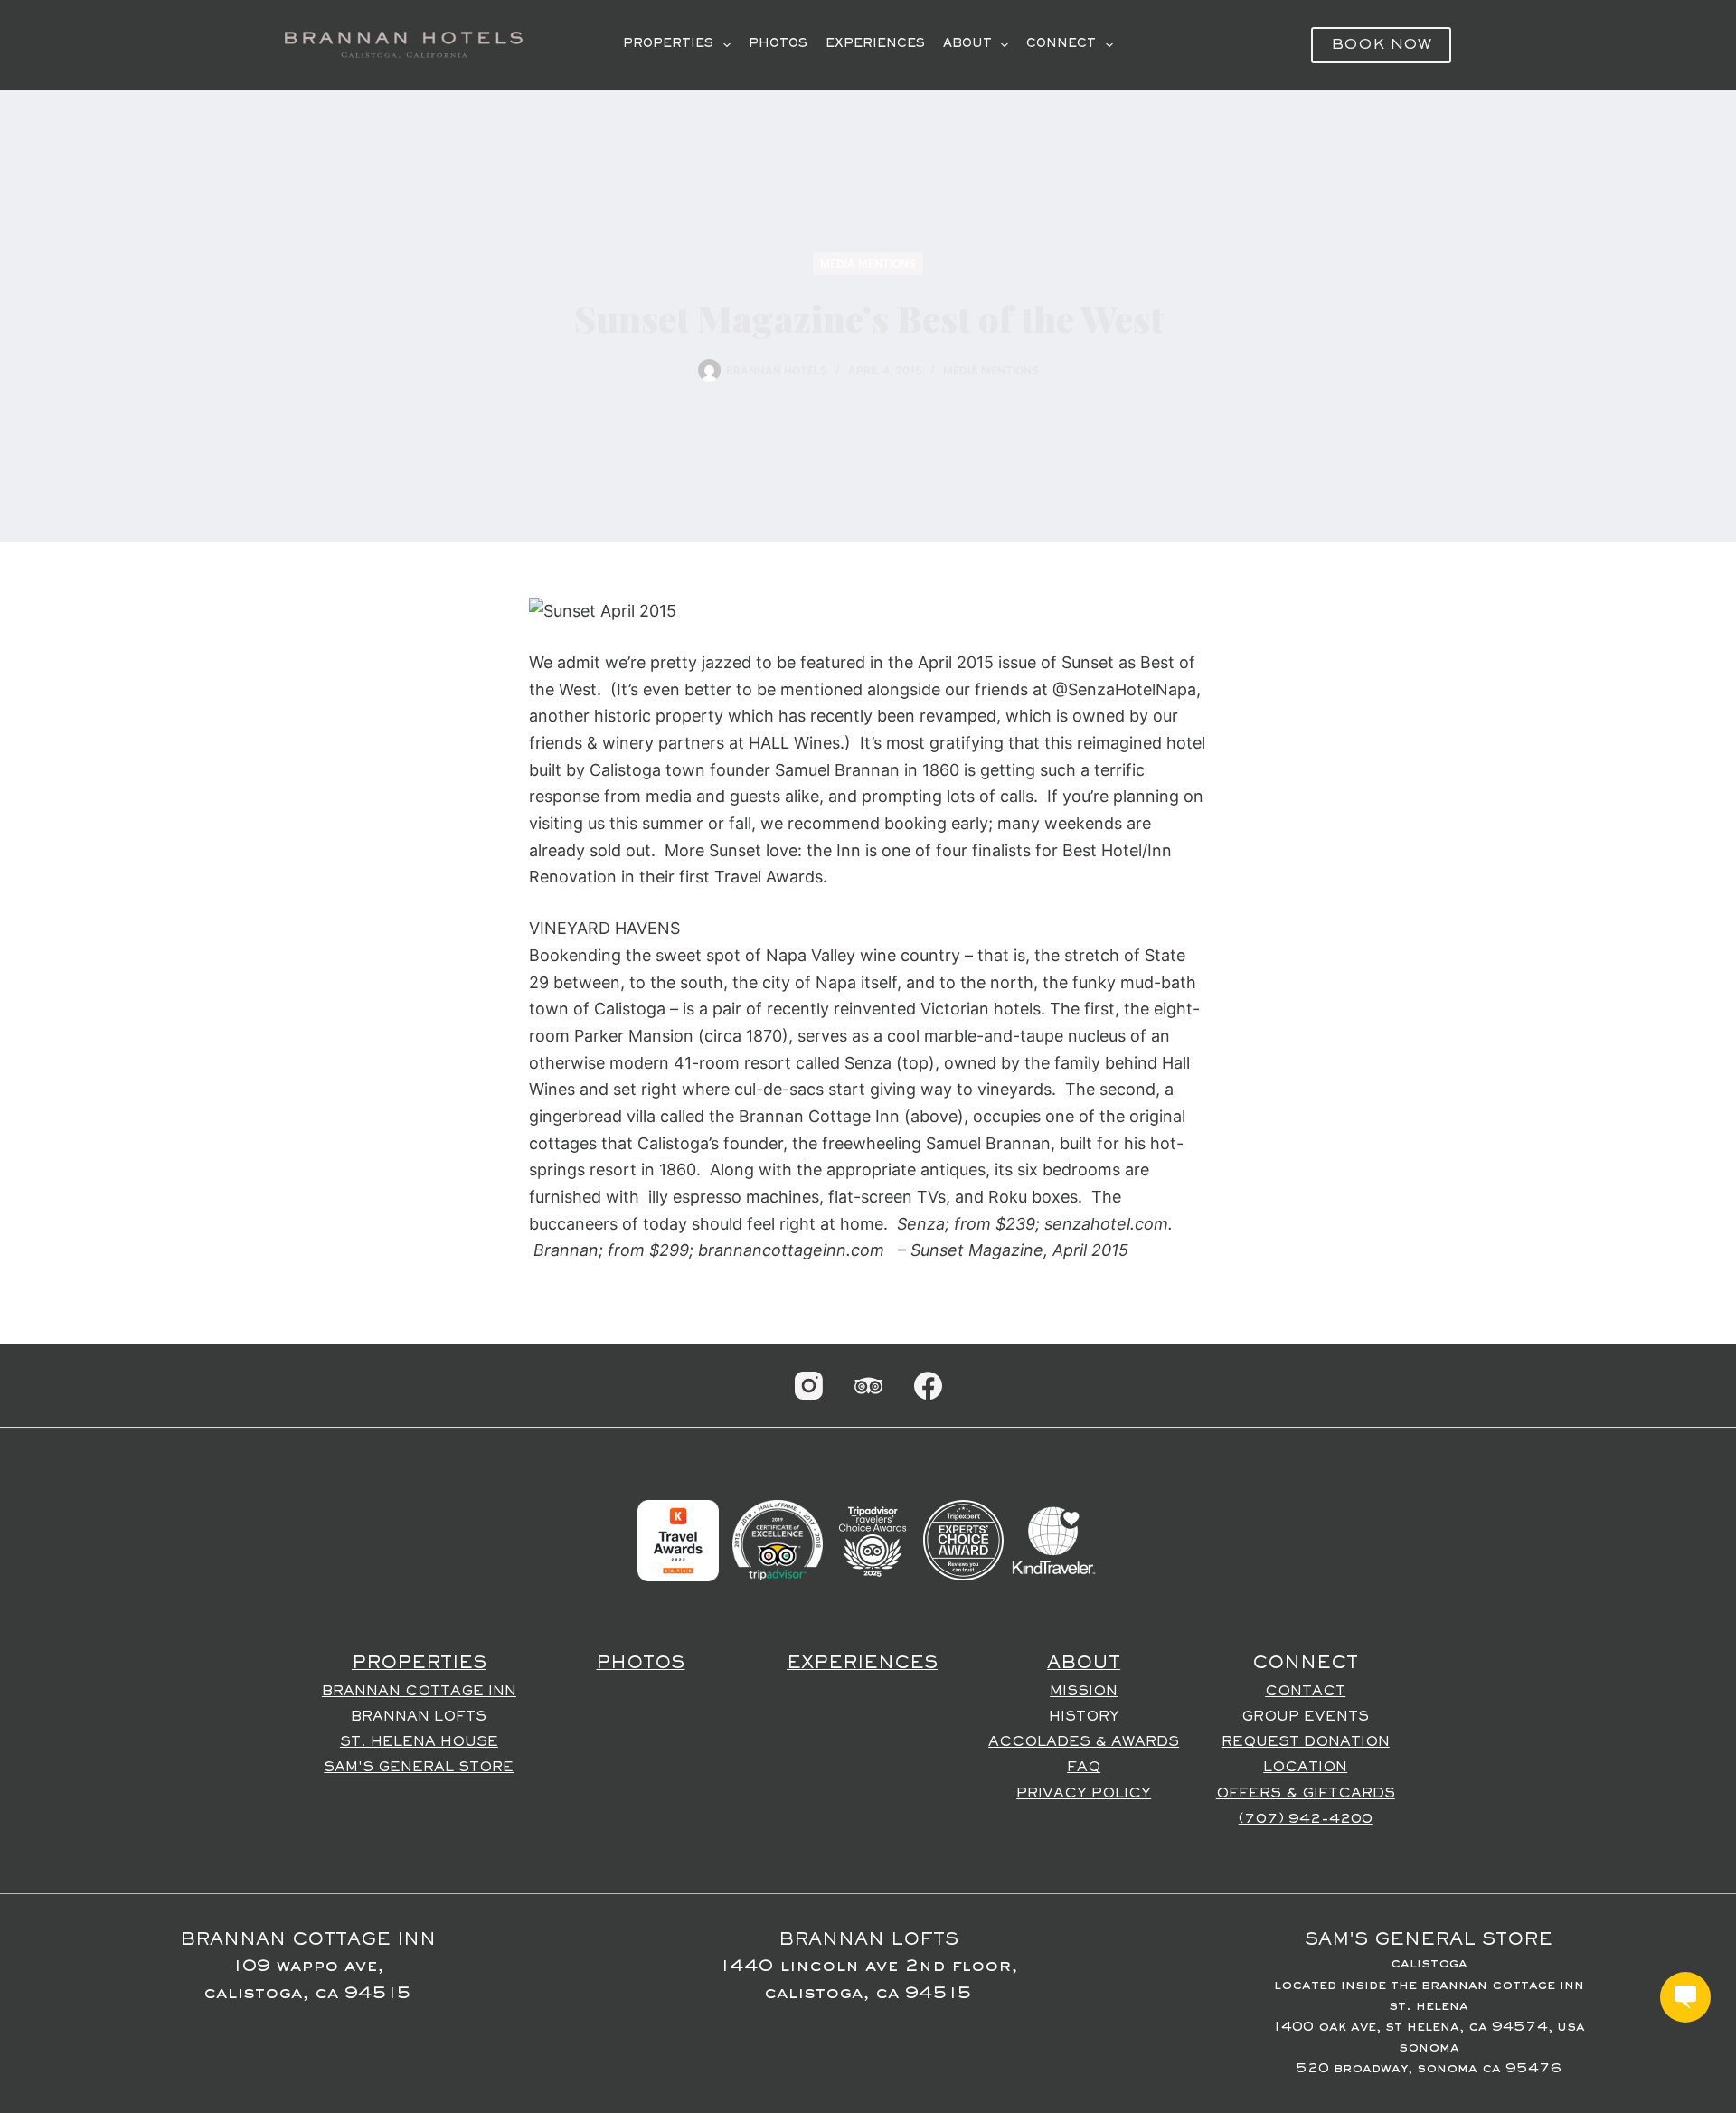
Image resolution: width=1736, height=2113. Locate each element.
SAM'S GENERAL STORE (419, 1768)
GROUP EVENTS (1305, 1717)
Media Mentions (868, 264)
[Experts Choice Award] (963, 1540)
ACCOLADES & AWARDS (1084, 1742)
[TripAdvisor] (868, 1386)
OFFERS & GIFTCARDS (1306, 1794)
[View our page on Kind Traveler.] (1053, 1540)
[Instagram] (809, 1386)
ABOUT (967, 44)
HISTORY (1084, 1717)
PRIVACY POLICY (1084, 1794)
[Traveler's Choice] (873, 1540)
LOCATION (1305, 1768)
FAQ (1084, 1768)
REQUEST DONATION (1306, 1742)
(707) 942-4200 (1306, 1819)
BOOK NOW (1381, 46)
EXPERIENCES (875, 44)
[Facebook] (928, 1386)
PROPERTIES (668, 44)
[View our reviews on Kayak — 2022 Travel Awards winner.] (678, 1540)
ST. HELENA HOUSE (419, 1742)
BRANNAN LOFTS (419, 1717)
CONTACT (1305, 1692)
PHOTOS (778, 44)
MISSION (1084, 1692)
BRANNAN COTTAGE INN (419, 1692)
